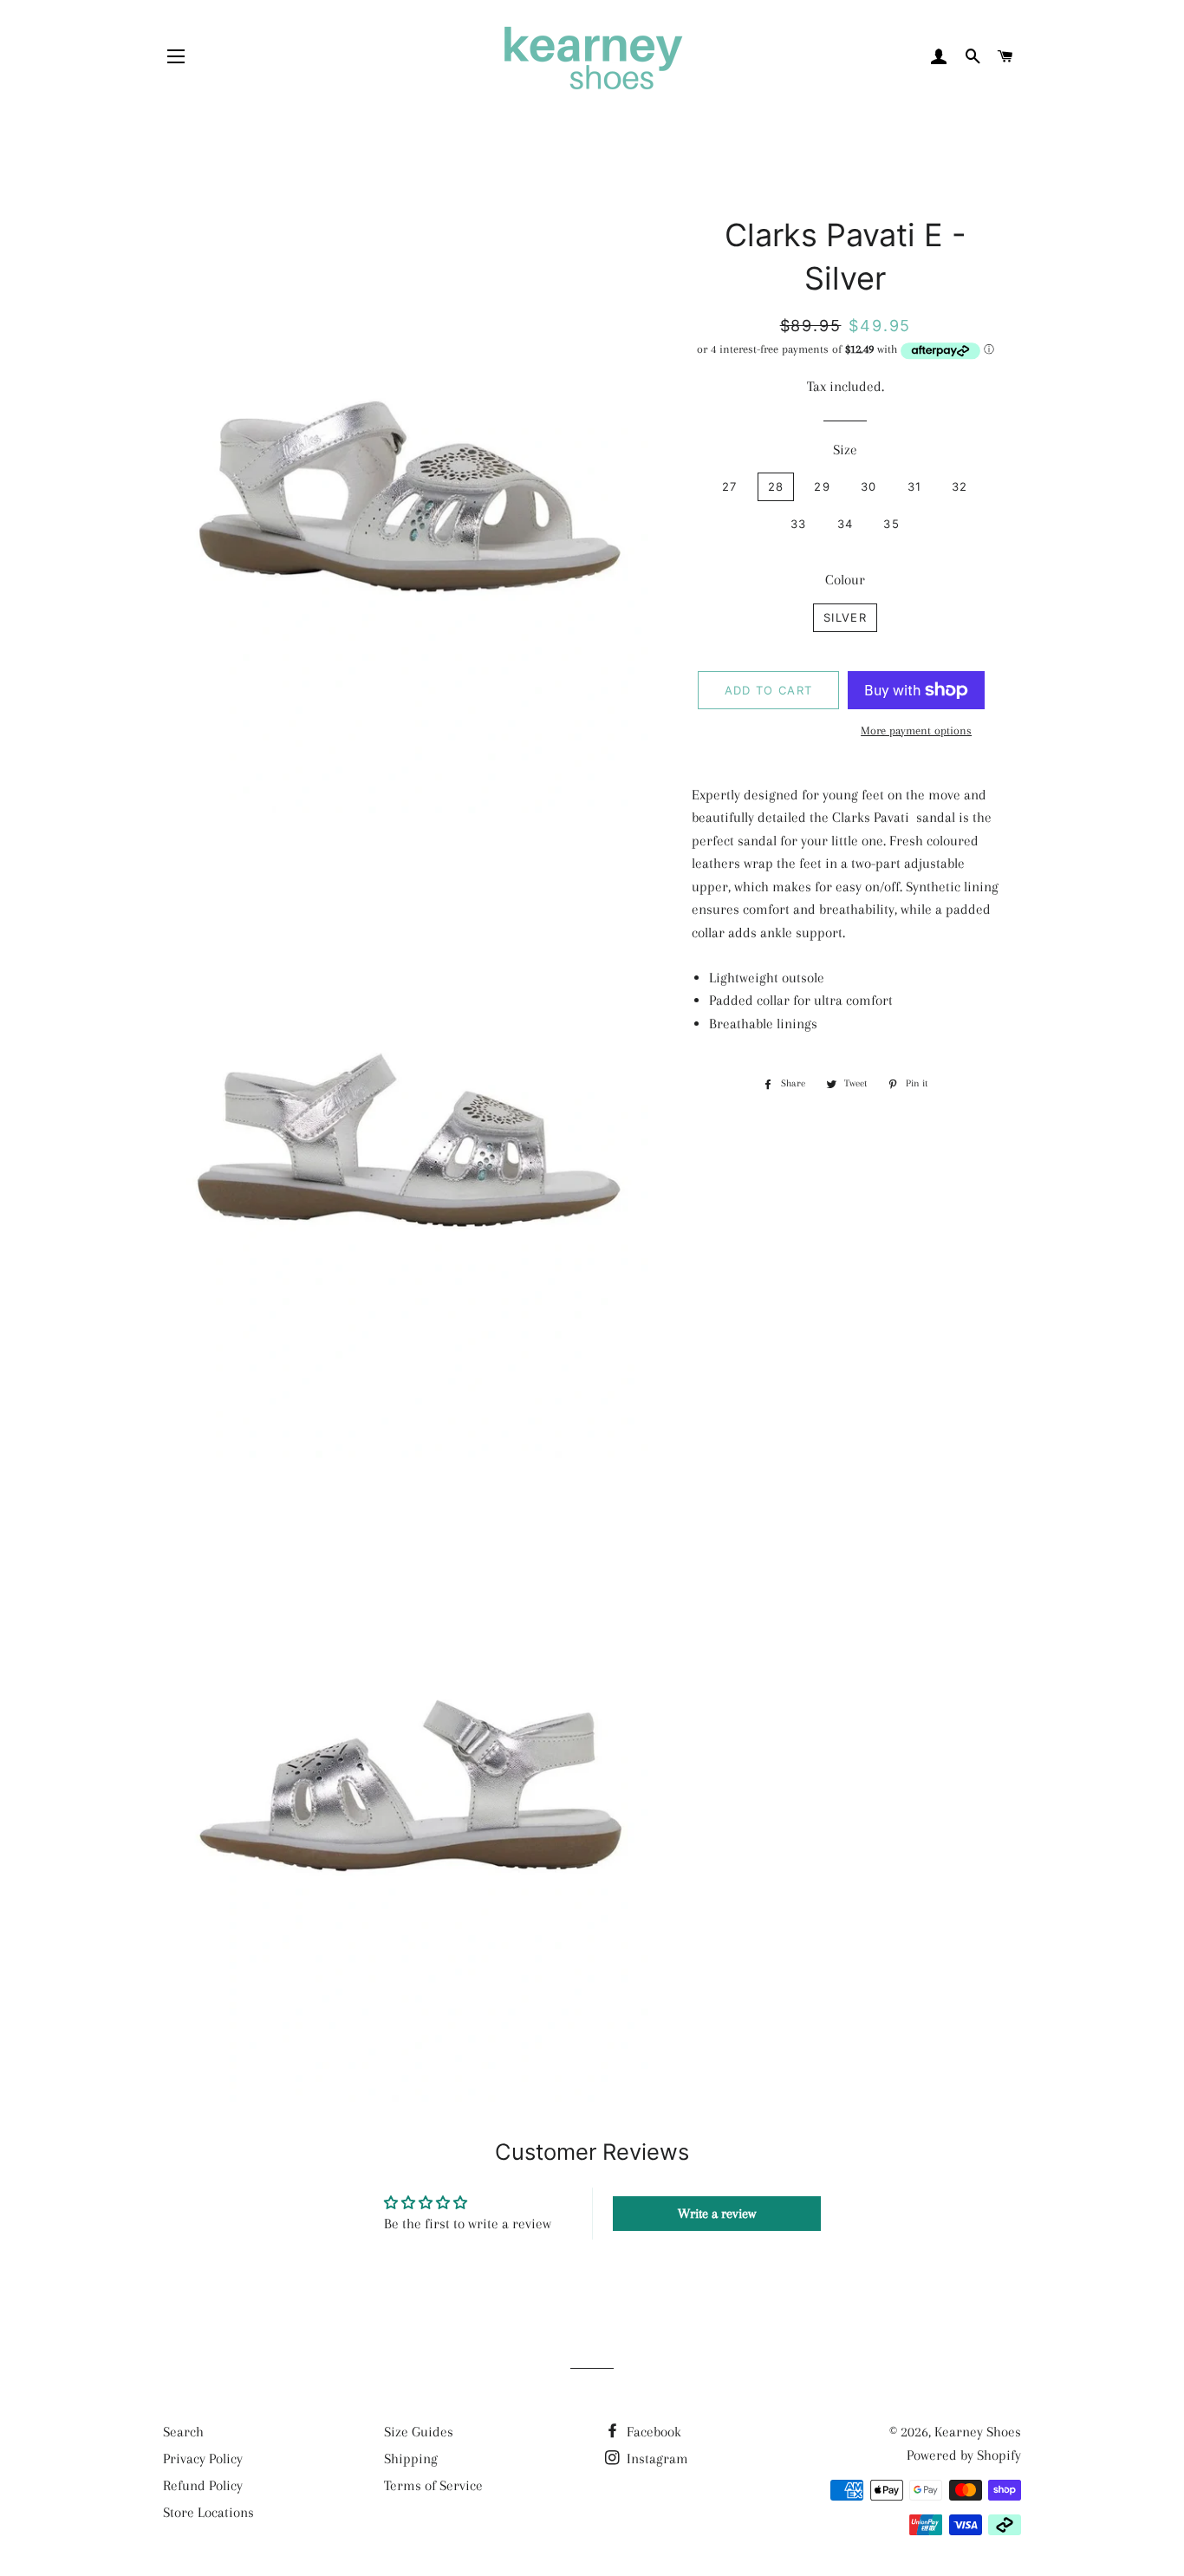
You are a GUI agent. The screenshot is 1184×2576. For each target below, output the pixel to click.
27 (730, 486)
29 (822, 486)
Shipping (411, 2459)
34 (846, 524)
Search (183, 2432)
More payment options (916, 730)
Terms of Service (433, 2485)
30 (869, 486)
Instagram (656, 2459)
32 (960, 486)
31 (915, 486)
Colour (845, 580)
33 (799, 524)
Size (845, 450)
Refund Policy (203, 2485)
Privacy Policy (203, 2459)
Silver (845, 617)
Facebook (652, 2432)
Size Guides (419, 2432)
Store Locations (208, 2512)
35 (891, 524)
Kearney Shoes (978, 2432)
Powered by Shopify (964, 2455)
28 (776, 486)
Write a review (717, 2214)
